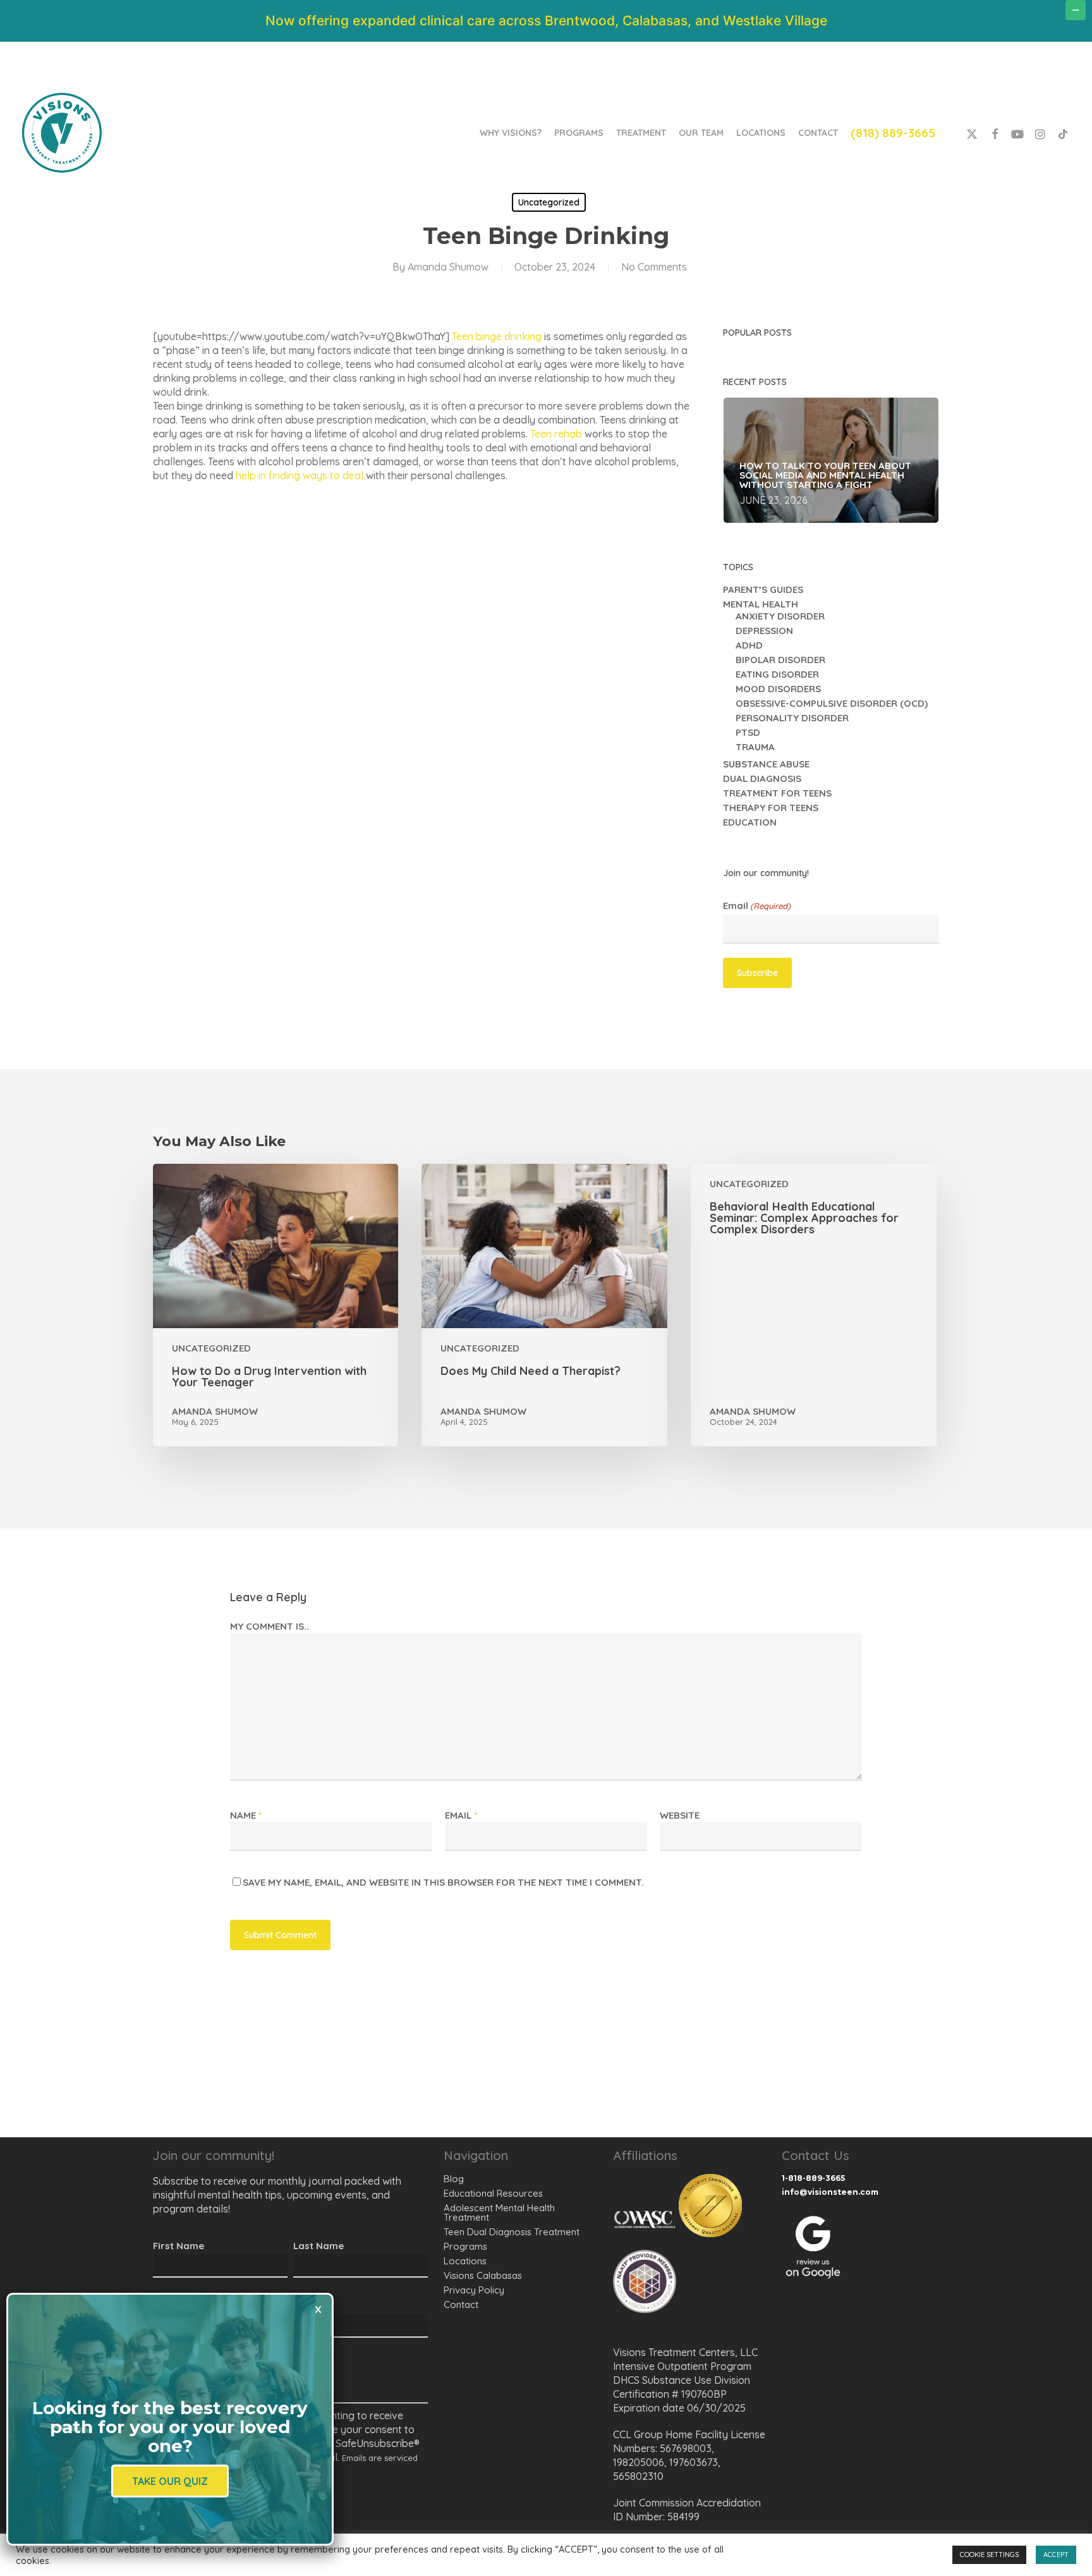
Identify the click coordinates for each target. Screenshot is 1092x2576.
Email (757, 906)
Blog (454, 2179)
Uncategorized (549, 202)
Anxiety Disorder (780, 616)
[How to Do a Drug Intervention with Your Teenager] (276, 1305)
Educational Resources (493, 2193)
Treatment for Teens (777, 793)
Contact (461, 2304)
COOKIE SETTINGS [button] (989, 2555)
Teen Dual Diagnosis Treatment (512, 2232)
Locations (465, 2261)
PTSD (748, 732)
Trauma (755, 747)
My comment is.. (270, 1626)
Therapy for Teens (771, 808)
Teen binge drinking (497, 336)
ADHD (749, 645)
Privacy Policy (474, 2290)
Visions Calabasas (483, 2275)
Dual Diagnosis (762, 778)
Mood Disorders (778, 689)
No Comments (654, 267)
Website (680, 1815)
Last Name (318, 2246)
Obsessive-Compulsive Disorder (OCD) (832, 703)
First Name (179, 2246)
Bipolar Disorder (780, 660)
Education (750, 822)
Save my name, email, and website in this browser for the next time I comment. (443, 1882)
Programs (465, 2246)
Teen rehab (556, 434)
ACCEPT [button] (1056, 2555)
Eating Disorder (777, 674)
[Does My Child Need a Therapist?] (544, 1305)
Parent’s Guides (763, 589)
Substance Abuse (766, 764)
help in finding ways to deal (300, 475)
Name (246, 1815)
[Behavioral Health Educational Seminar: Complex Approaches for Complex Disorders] (813, 1305)
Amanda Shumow (448, 267)
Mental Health (761, 604)
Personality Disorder (792, 718)
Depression (764, 631)
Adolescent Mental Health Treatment (499, 2213)
